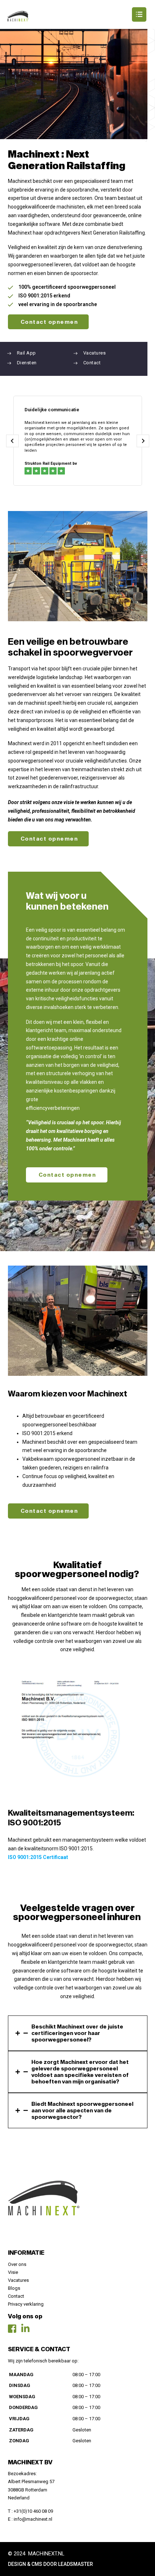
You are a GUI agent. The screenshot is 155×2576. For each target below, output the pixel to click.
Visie (13, 2272)
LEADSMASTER (76, 2564)
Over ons (17, 2264)
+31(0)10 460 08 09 (33, 2511)
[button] (77, 14)
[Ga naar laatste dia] (12, 441)
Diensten (27, 363)
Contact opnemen (49, 322)
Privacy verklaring (26, 2304)
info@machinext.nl (33, 2519)
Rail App (26, 353)
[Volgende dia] (143, 441)
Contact (92, 363)
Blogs (14, 2288)
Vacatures (94, 353)
